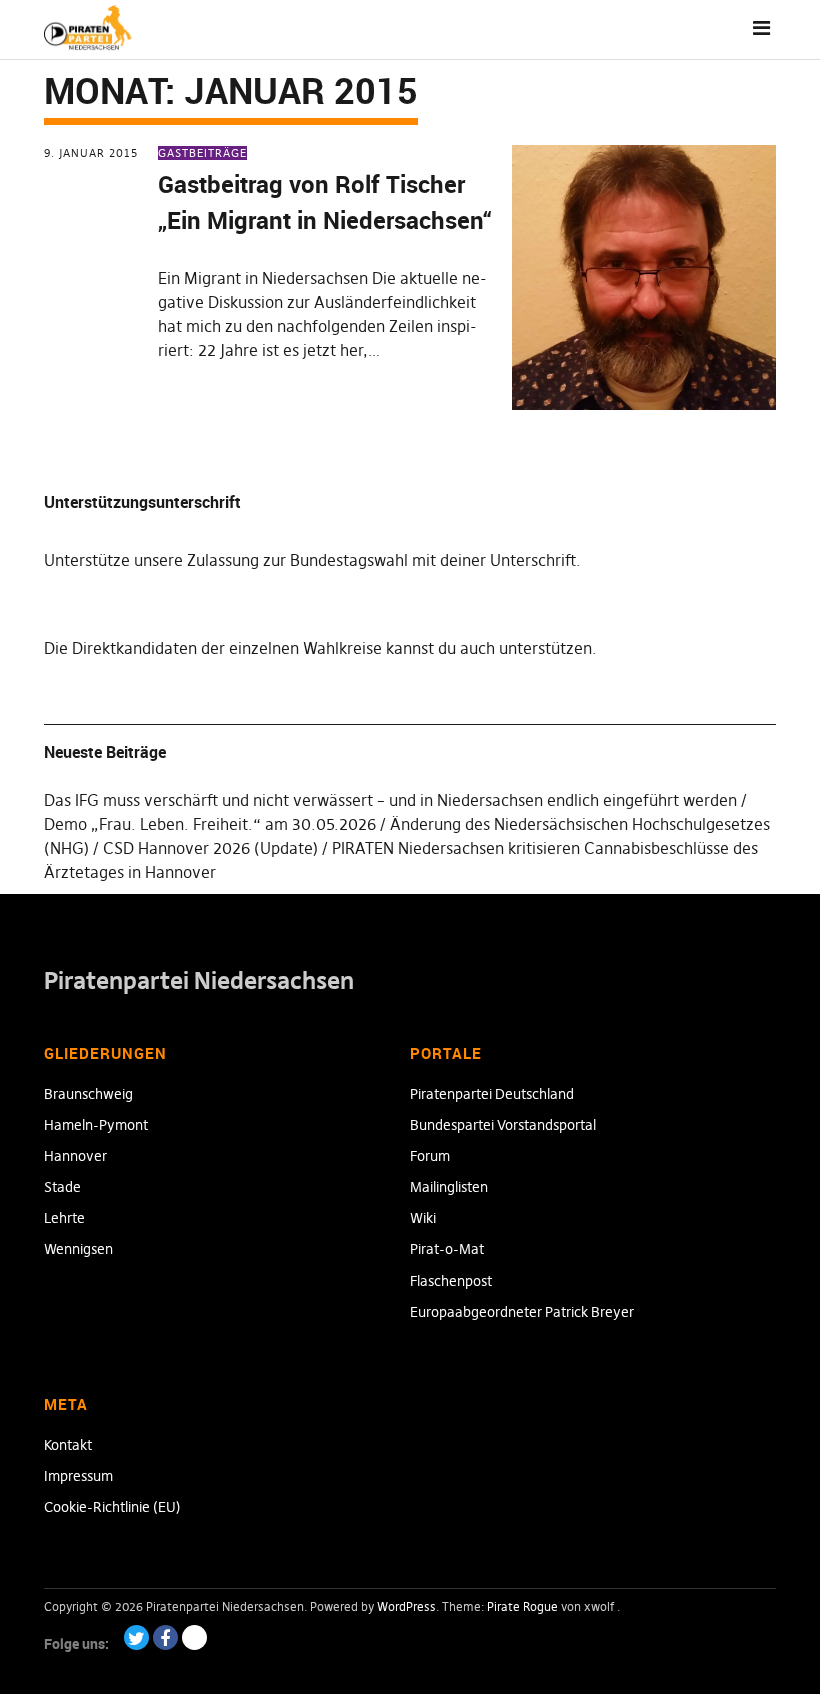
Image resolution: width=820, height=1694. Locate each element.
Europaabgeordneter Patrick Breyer (522, 1312)
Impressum (78, 1476)
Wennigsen (78, 1249)
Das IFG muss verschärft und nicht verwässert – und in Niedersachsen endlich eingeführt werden (390, 800)
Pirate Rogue (522, 1606)
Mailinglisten (449, 1187)
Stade (62, 1187)
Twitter (136, 1637)
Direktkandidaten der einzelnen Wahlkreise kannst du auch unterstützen (332, 648)
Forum (430, 1156)
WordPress (406, 1606)
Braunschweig (88, 1094)
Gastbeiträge (202, 153)
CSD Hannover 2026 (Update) (210, 848)
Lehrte (64, 1218)
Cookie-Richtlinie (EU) (112, 1507)
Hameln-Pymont (96, 1125)
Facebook (165, 1637)
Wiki (423, 1218)
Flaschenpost (451, 1281)
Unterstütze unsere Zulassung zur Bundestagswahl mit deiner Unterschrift (310, 560)
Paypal (194, 1637)
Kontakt (68, 1445)
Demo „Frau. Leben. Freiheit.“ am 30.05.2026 (210, 824)
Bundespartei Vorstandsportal (503, 1125)
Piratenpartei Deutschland (492, 1094)
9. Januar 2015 (91, 153)
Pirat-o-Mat (447, 1249)
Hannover (75, 1156)
